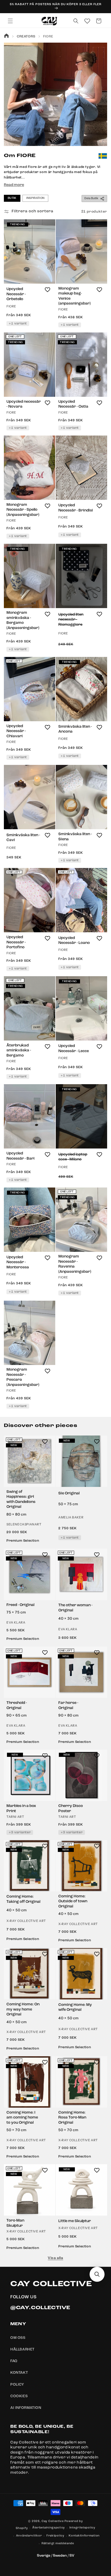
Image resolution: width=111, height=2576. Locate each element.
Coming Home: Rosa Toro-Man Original (72, 2118)
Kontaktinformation (84, 2536)
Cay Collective (53, 2521)
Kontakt (19, 2373)
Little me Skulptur (75, 2221)
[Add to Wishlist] (47, 290)
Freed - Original (20, 1605)
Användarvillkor (29, 2536)
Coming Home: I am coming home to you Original (22, 2118)
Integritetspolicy (82, 2528)
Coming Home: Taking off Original (23, 1899)
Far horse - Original (68, 1706)
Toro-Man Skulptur (15, 2223)
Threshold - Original (17, 1706)
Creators (26, 37)
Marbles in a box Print (21, 1809)
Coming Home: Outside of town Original (73, 1902)
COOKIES (19, 2396)
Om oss (18, 2338)
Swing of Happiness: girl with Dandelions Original (21, 1500)
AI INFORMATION (26, 2408)
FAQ (14, 2361)
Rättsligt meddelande (58, 2544)
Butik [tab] (12, 198)
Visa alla (55, 2258)
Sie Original (69, 1493)
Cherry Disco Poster (71, 1809)
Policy (17, 2385)
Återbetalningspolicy (49, 2528)
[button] (10, 21)
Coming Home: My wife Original (75, 2008)
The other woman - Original (75, 1608)
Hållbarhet (22, 2349)
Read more (14, 185)
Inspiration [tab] (35, 198)
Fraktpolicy (55, 2536)
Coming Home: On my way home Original (23, 2009)
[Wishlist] (87, 21)
